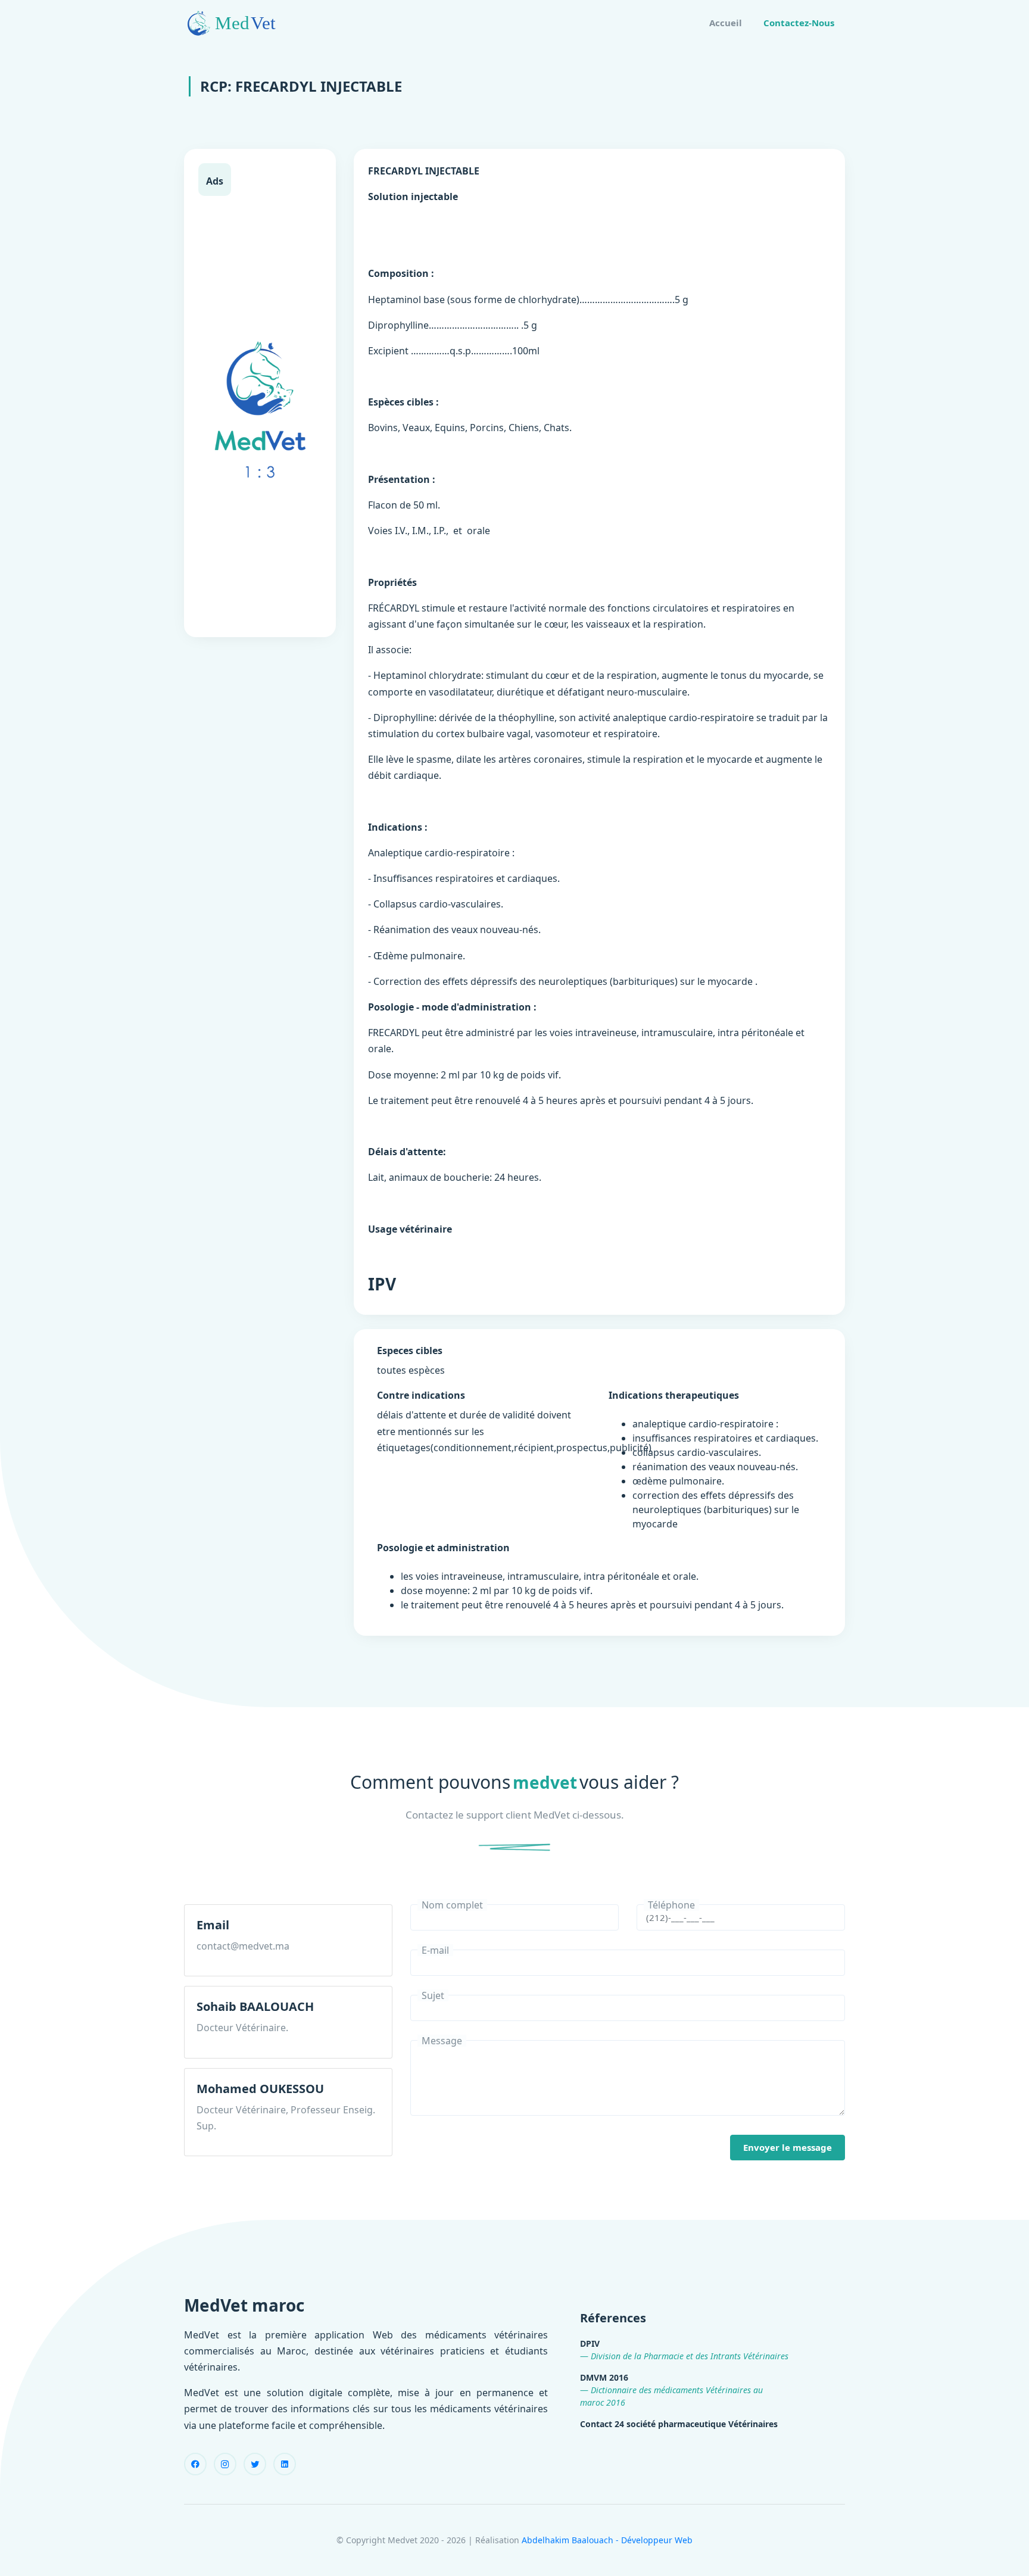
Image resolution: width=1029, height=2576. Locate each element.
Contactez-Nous (799, 23)
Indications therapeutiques (674, 1395)
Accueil (726, 23)
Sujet (433, 1995)
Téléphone (671, 1905)
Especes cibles (410, 1351)
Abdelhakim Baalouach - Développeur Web (607, 2540)
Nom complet (452, 1905)
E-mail (435, 1950)
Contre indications (421, 1395)
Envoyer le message (788, 2147)
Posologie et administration (443, 1548)
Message (442, 2041)
